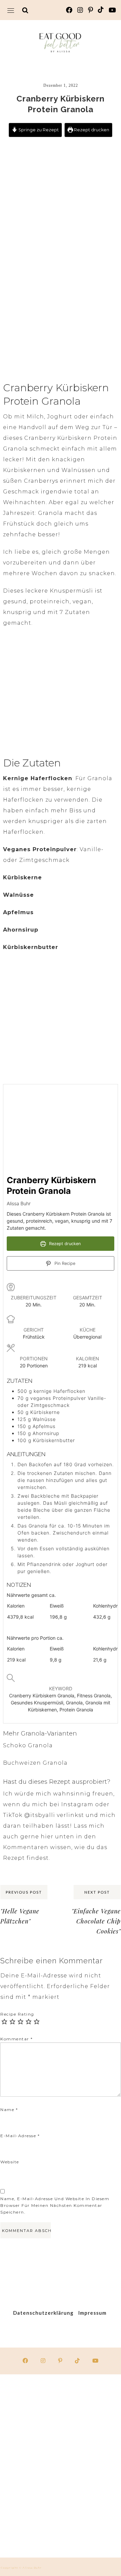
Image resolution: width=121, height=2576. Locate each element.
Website (10, 2162)
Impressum (92, 2313)
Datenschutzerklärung (43, 2313)
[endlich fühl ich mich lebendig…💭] (29, 2466)
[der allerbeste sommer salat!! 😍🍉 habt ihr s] (29, 2403)
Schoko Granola (28, 1745)
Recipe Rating (17, 2014)
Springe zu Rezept (38, 130)
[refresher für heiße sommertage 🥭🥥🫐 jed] (29, 2529)
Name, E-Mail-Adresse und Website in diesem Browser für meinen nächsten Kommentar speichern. (55, 2205)
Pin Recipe (64, 1263)
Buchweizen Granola (35, 1763)
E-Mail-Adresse (20, 2136)
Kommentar (17, 2039)
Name (9, 2110)
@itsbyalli (40, 1815)
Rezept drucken (91, 130)
